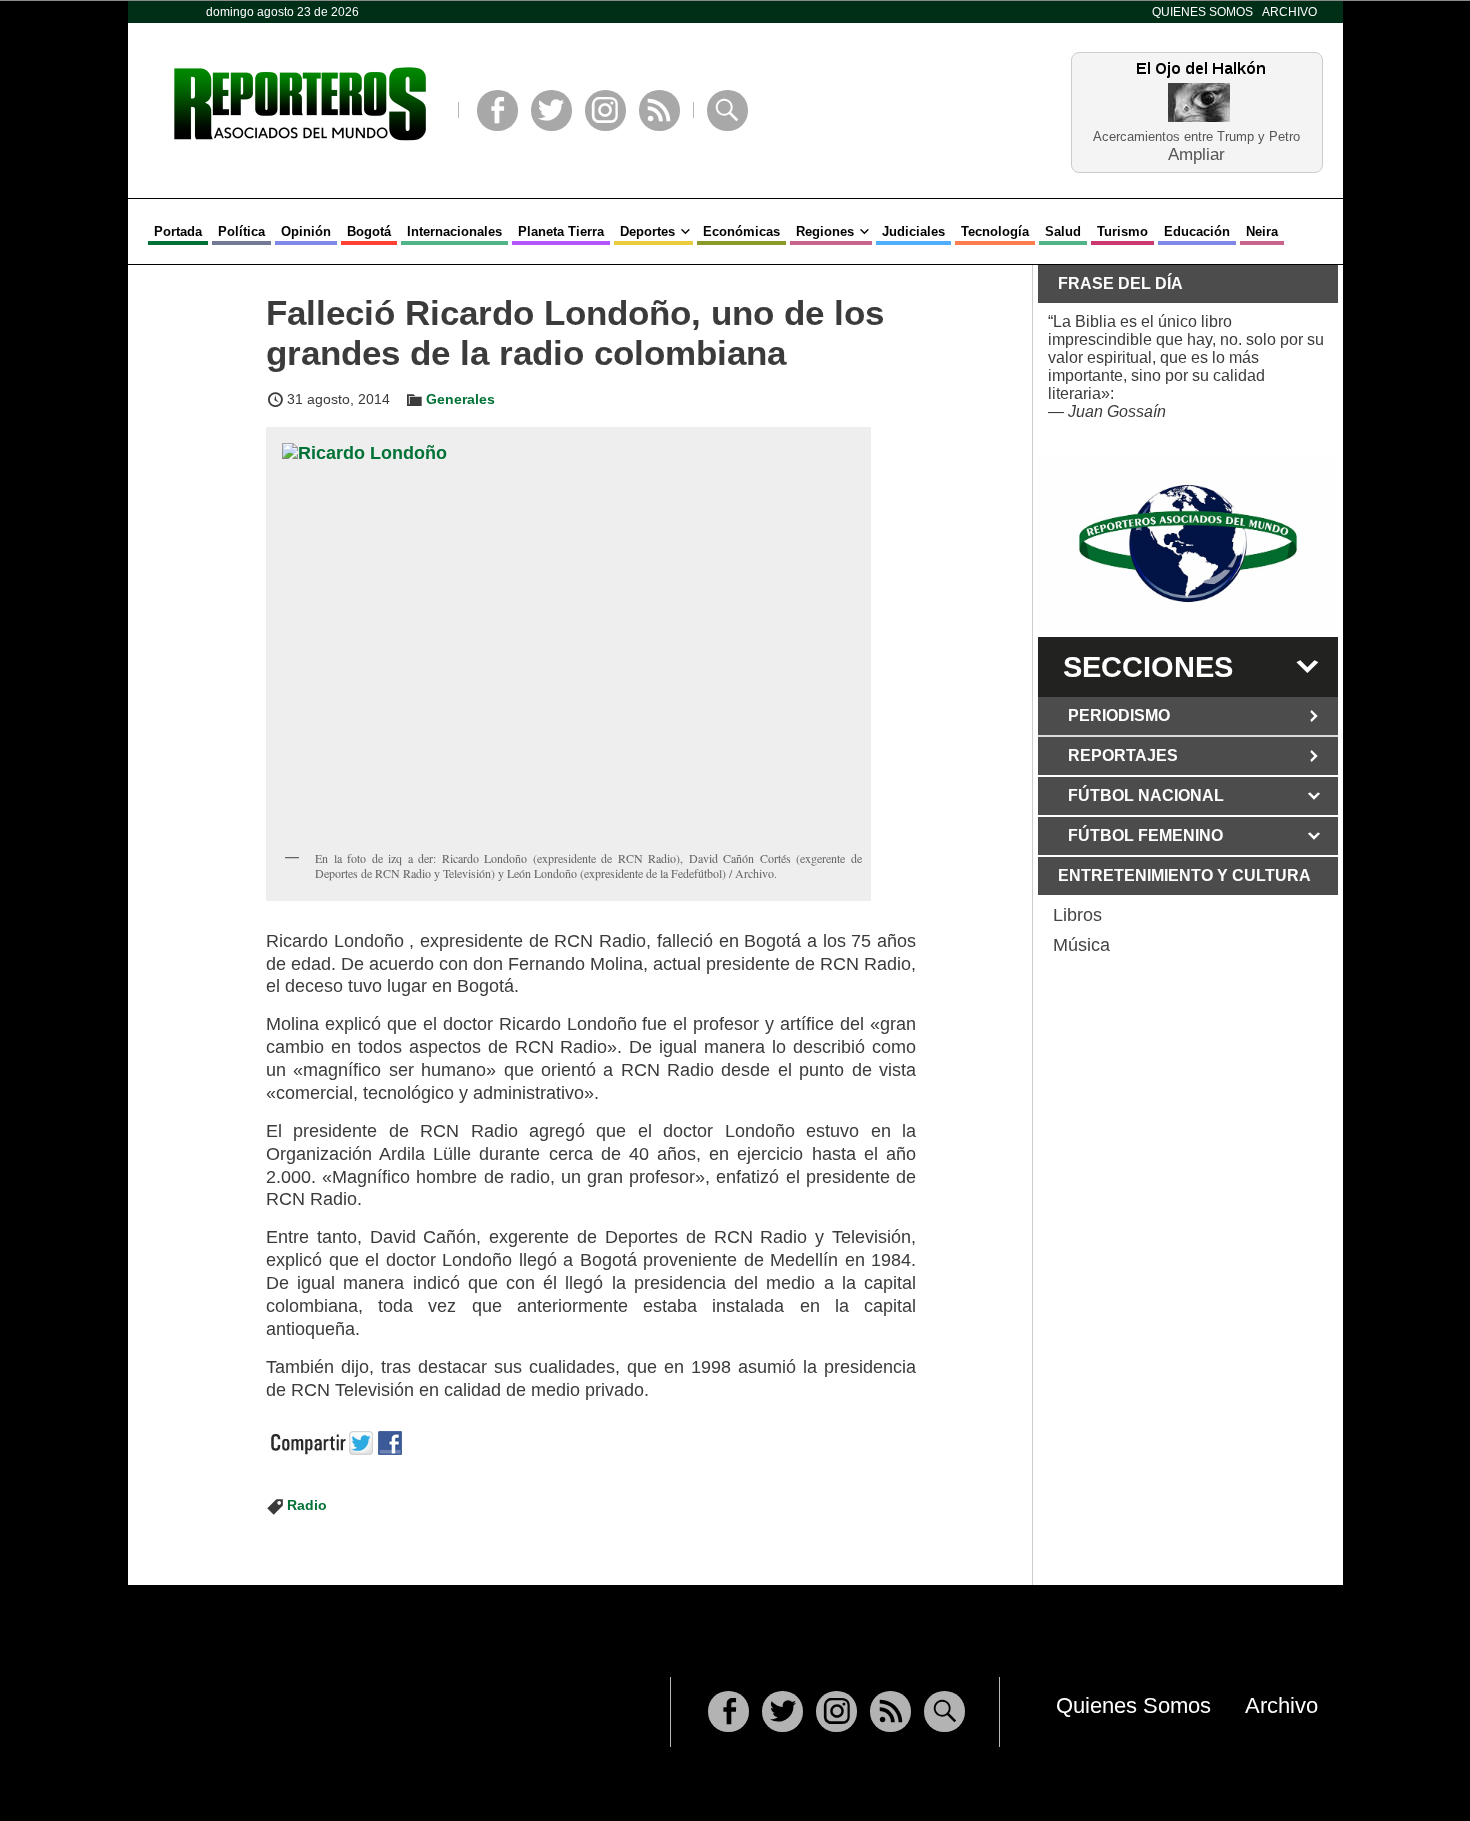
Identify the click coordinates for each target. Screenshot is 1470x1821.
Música (1081, 945)
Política (241, 231)
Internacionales (454, 231)
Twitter (551, 110)
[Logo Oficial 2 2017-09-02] (1188, 543)
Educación (1197, 231)
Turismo (1122, 231)
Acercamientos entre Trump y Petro (1196, 136)
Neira (1262, 231)
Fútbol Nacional (1146, 795)
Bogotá (369, 231)
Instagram (605, 110)
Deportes (647, 231)
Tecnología (995, 231)
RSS (659, 110)
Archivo (1289, 12)
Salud (1063, 231)
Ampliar (1196, 153)
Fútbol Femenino (1145, 835)
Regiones (825, 231)
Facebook (497, 110)
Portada (178, 231)
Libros (1077, 915)
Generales (460, 399)
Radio (307, 1505)
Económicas (741, 231)
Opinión (306, 231)
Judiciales (913, 231)
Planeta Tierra (561, 231)
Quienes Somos (1202, 12)
